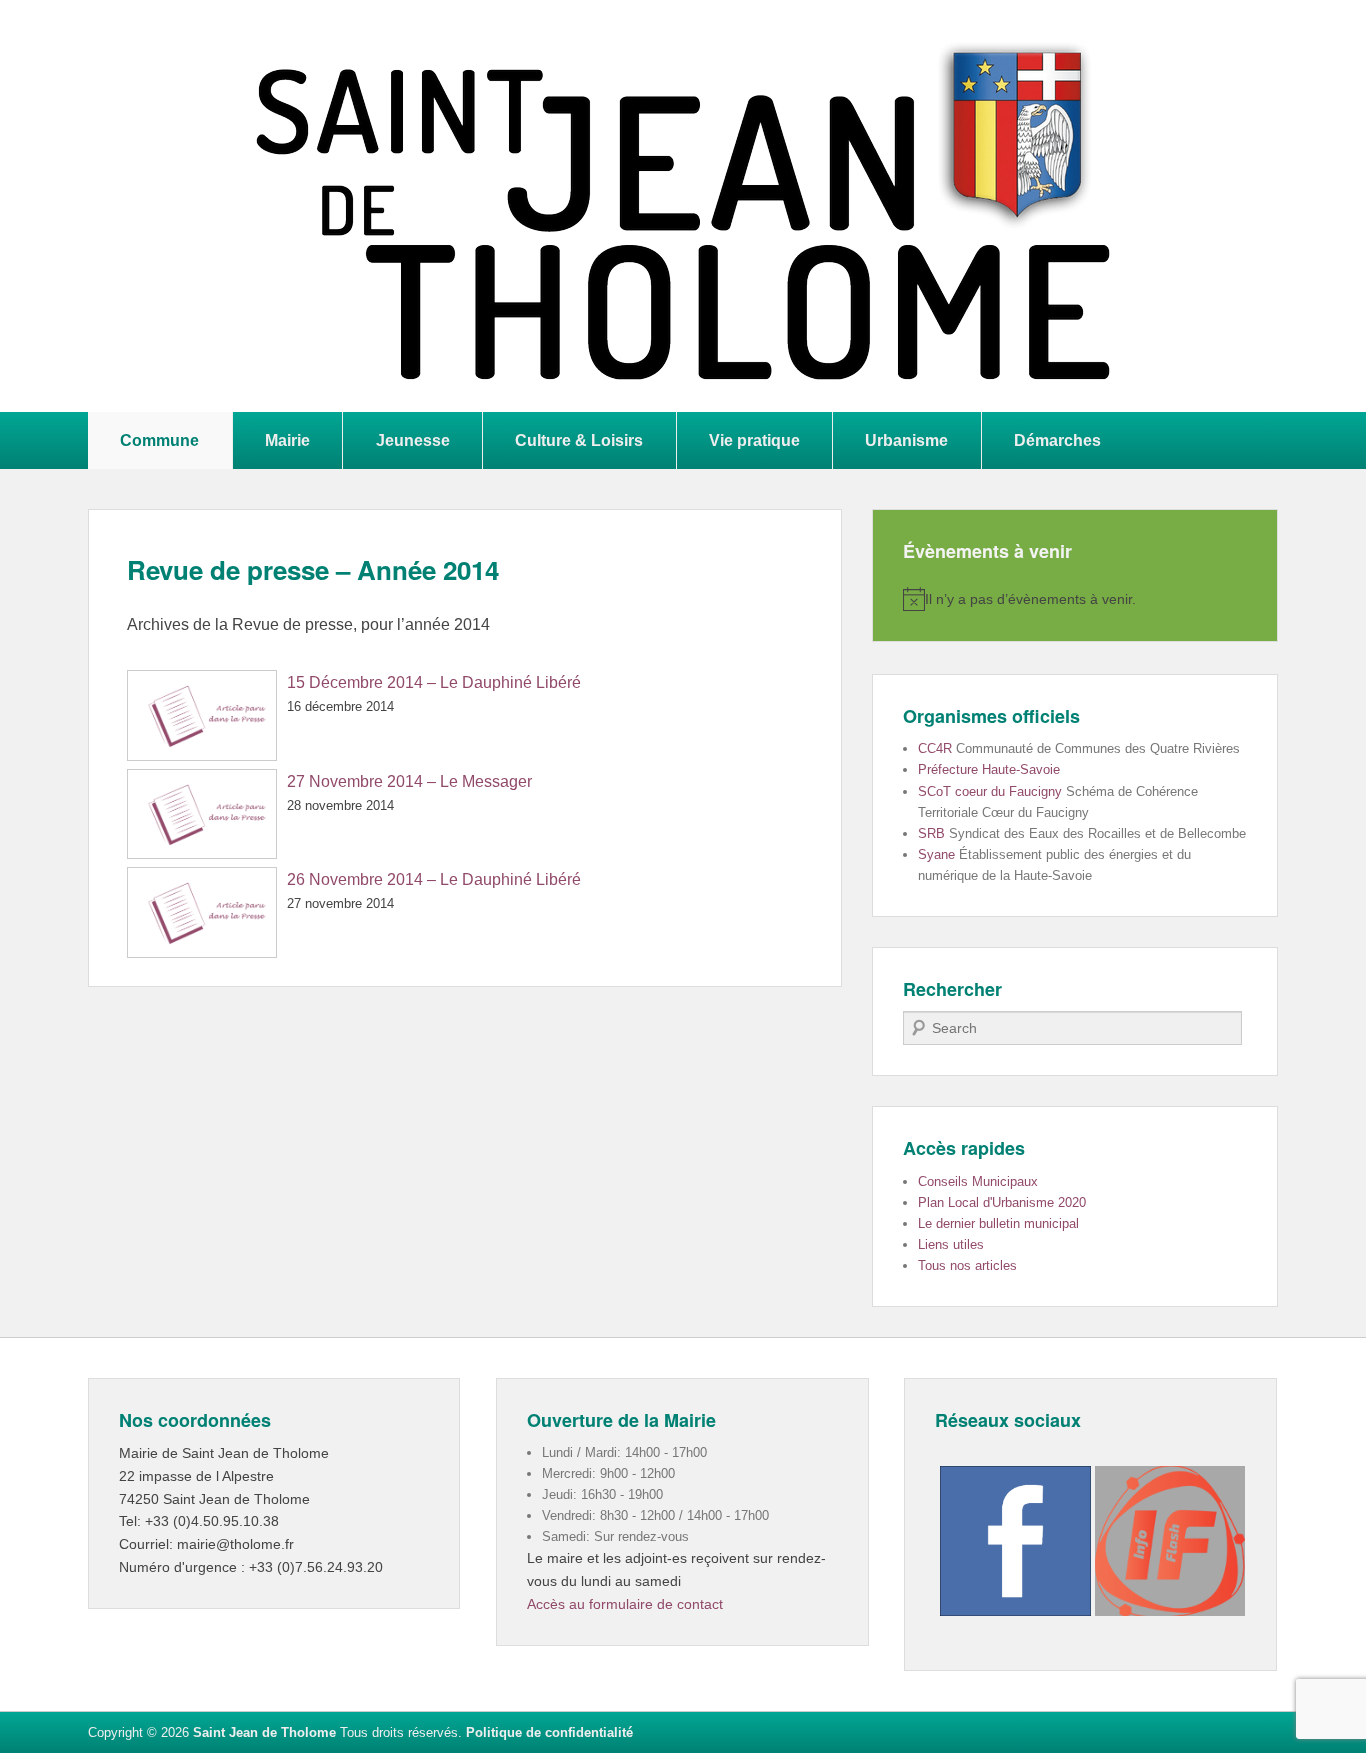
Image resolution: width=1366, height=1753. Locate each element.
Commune (159, 440)
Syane (936, 854)
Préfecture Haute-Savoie (989, 769)
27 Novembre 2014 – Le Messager (409, 781)
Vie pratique (754, 440)
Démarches (1057, 440)
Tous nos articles (967, 1265)
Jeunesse (413, 440)
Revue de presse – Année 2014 (313, 569)
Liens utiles (951, 1244)
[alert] (1075, 599)
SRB (931, 833)
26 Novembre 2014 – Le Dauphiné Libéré (434, 879)
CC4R (935, 748)
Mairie (287, 440)
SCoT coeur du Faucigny (990, 791)
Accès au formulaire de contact (625, 1604)
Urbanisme (906, 440)
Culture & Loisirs (579, 440)
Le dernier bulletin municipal (998, 1223)
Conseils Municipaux (978, 1181)
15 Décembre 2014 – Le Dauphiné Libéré (434, 682)
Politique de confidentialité (549, 1732)
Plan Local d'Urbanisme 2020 (1002, 1202)
